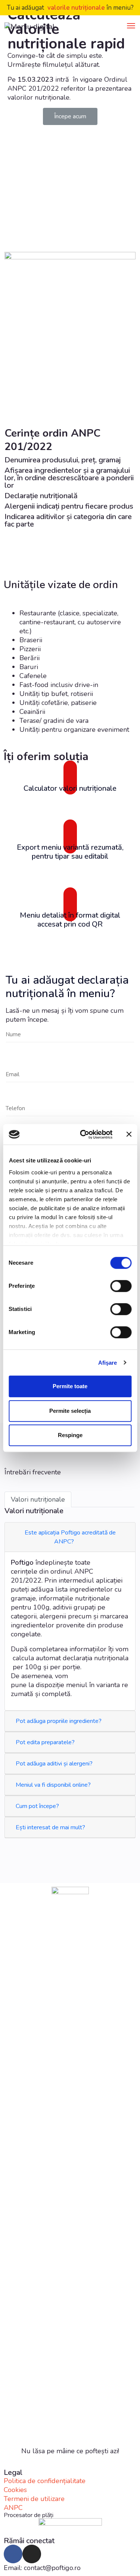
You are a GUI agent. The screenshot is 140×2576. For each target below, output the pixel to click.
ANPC (13, 2508)
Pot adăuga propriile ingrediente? (59, 1721)
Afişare (108, 1363)
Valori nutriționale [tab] (38, 1499)
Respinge (70, 1435)
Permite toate (70, 1386)
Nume (13, 1034)
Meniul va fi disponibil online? (54, 1785)
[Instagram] (32, 2554)
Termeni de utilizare (34, 2499)
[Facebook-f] (13, 2554)
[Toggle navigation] (131, 26)
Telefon (15, 1108)
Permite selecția (70, 1411)
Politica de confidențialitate (45, 2481)
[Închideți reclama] (129, 1134)
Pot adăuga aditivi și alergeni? (55, 1764)
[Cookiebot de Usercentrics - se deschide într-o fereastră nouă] (83, 1134)
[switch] (121, 1286)
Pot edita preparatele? (46, 1742)
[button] (70, 116)
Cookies (15, 2490)
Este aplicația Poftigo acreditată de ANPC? (70, 1537)
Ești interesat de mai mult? (51, 1827)
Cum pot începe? (38, 1806)
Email (13, 1074)
